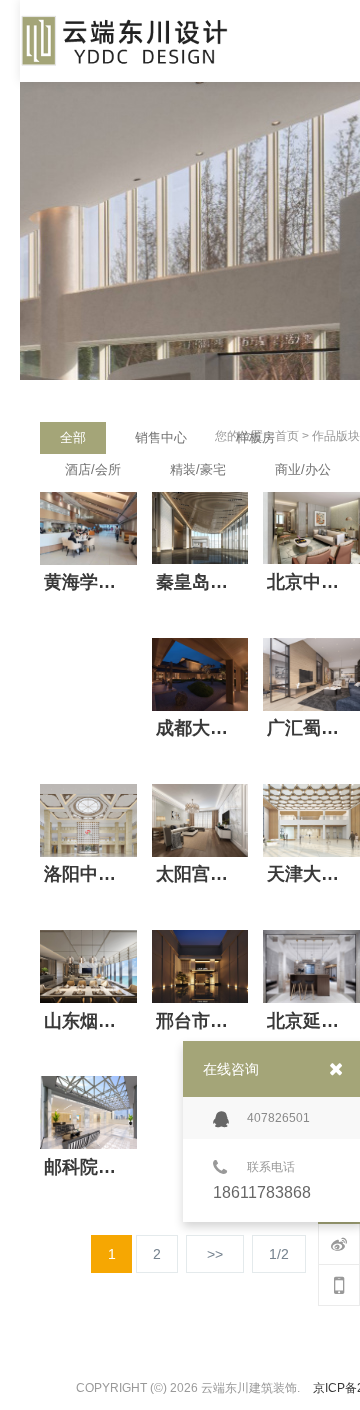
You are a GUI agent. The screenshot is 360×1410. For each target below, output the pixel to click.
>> (215, 1254)
